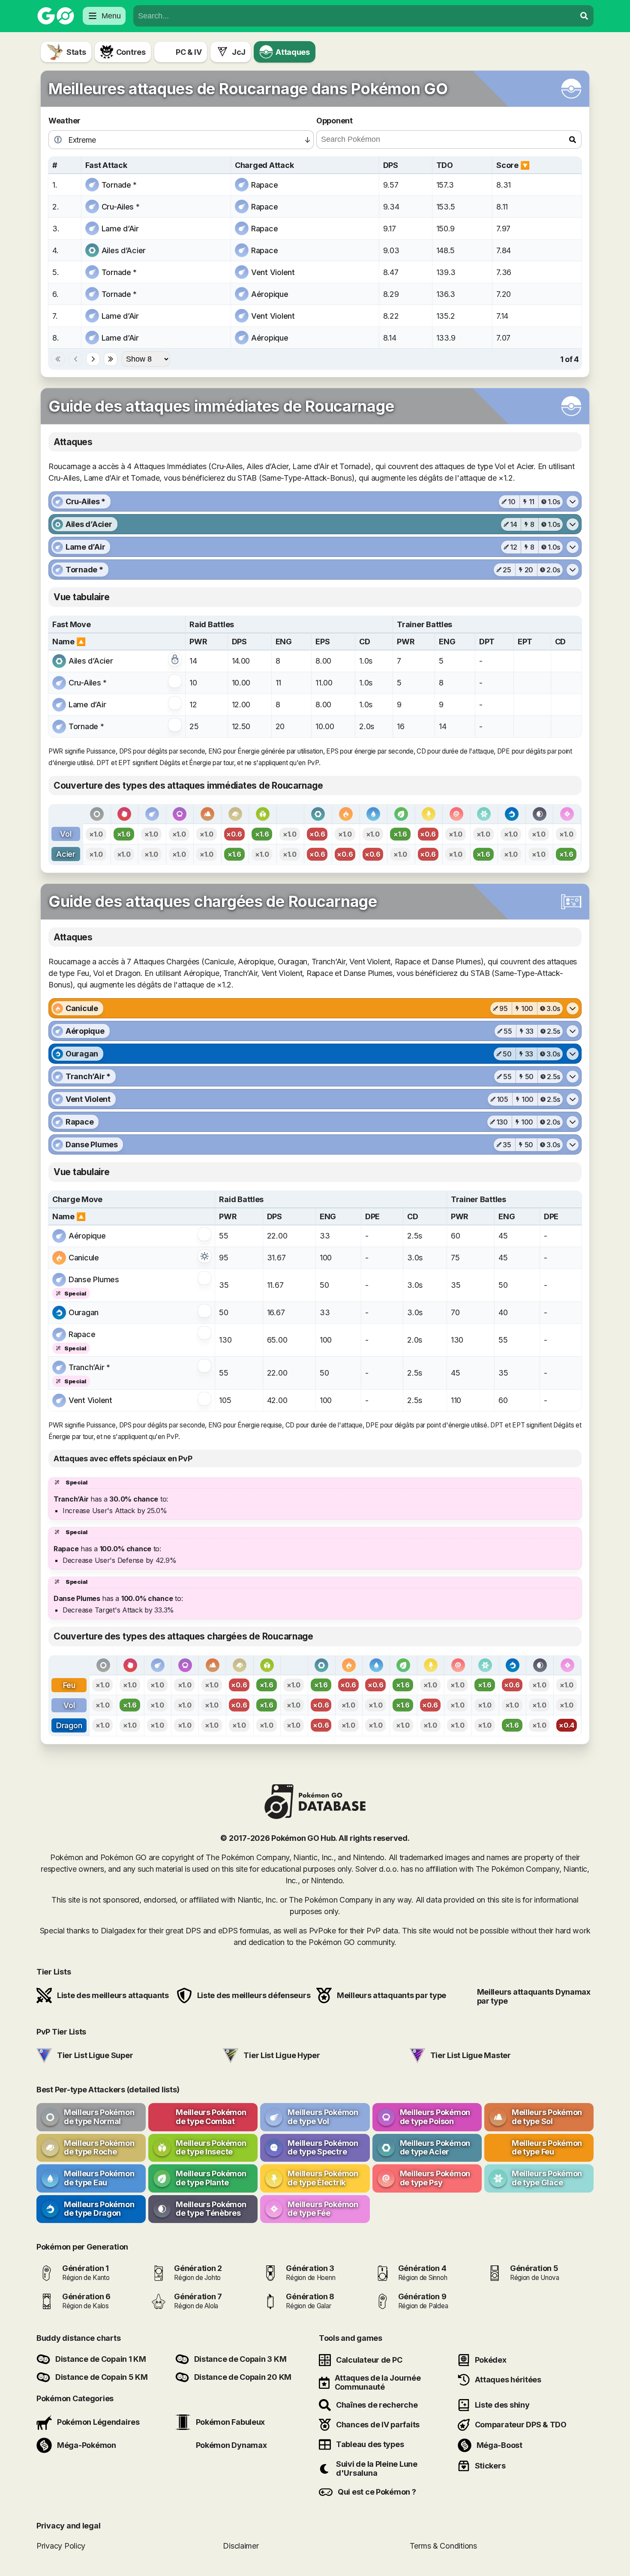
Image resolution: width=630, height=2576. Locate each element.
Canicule (84, 1258)
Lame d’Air (120, 229)
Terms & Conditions (443, 2545)
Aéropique (270, 294)
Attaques (293, 52)
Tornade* (119, 185)
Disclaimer (241, 2545)
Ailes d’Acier (124, 250)
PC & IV (189, 52)
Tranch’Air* (89, 1367)
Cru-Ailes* (121, 207)
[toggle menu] (584, 16)
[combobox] (354, 16)
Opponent (334, 121)
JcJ (239, 52)
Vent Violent (273, 272)
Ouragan (84, 1312)
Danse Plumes (94, 1279)
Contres (131, 52)
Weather (64, 121)
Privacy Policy (61, 2545)
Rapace (264, 185)
